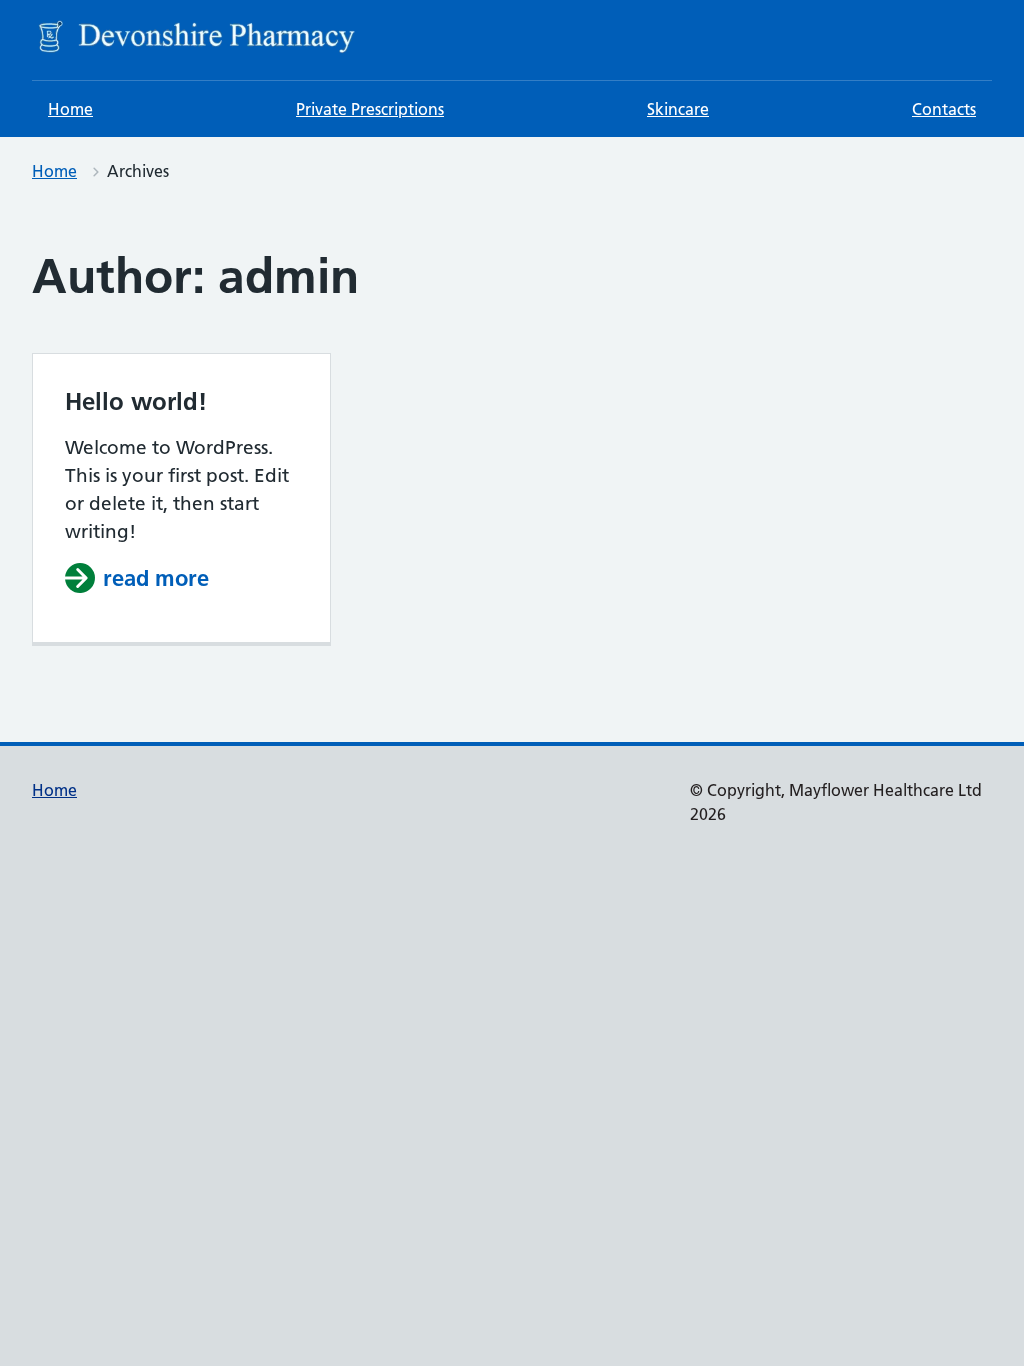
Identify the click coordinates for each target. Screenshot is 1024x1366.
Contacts (944, 109)
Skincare (678, 109)
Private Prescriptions (370, 109)
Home (70, 109)
